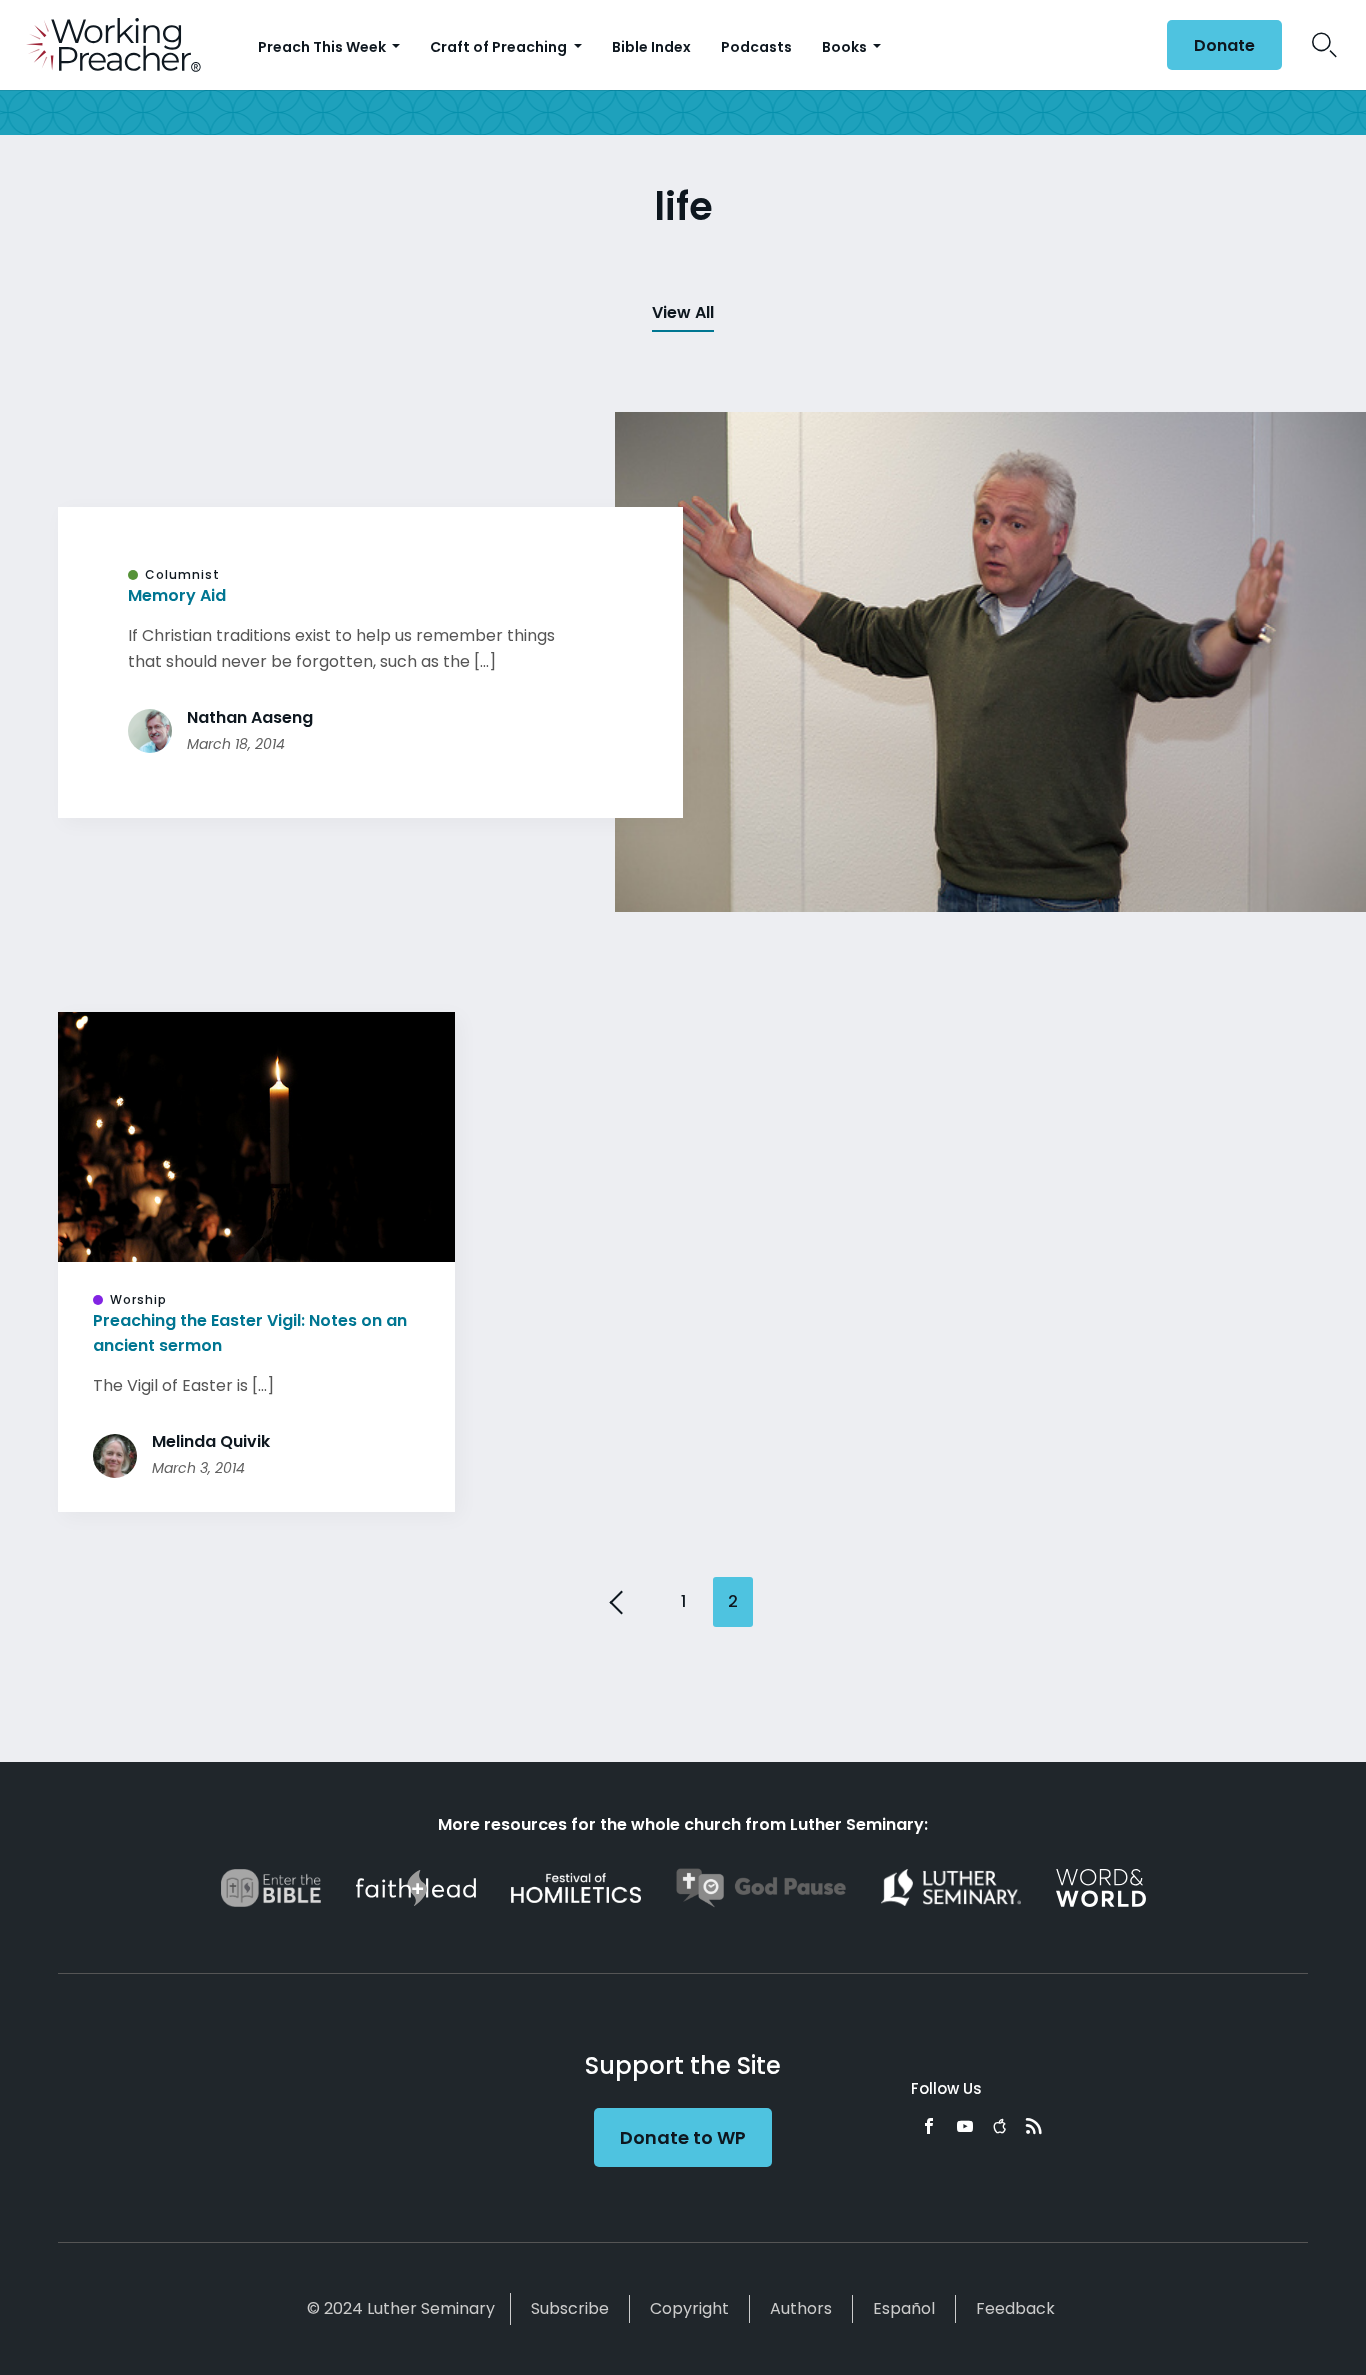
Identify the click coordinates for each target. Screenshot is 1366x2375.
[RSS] (1034, 2126)
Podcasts (756, 47)
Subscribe (570, 2308)
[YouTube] (965, 2126)
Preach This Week (323, 47)
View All (683, 312)
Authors (801, 2308)
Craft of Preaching (500, 47)
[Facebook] (929, 2126)
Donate (1224, 45)
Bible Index (651, 47)
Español (904, 2308)
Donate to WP (683, 2137)
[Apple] (999, 2126)
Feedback (1015, 2308)
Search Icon (1324, 45)
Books (846, 47)
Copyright (689, 2308)
